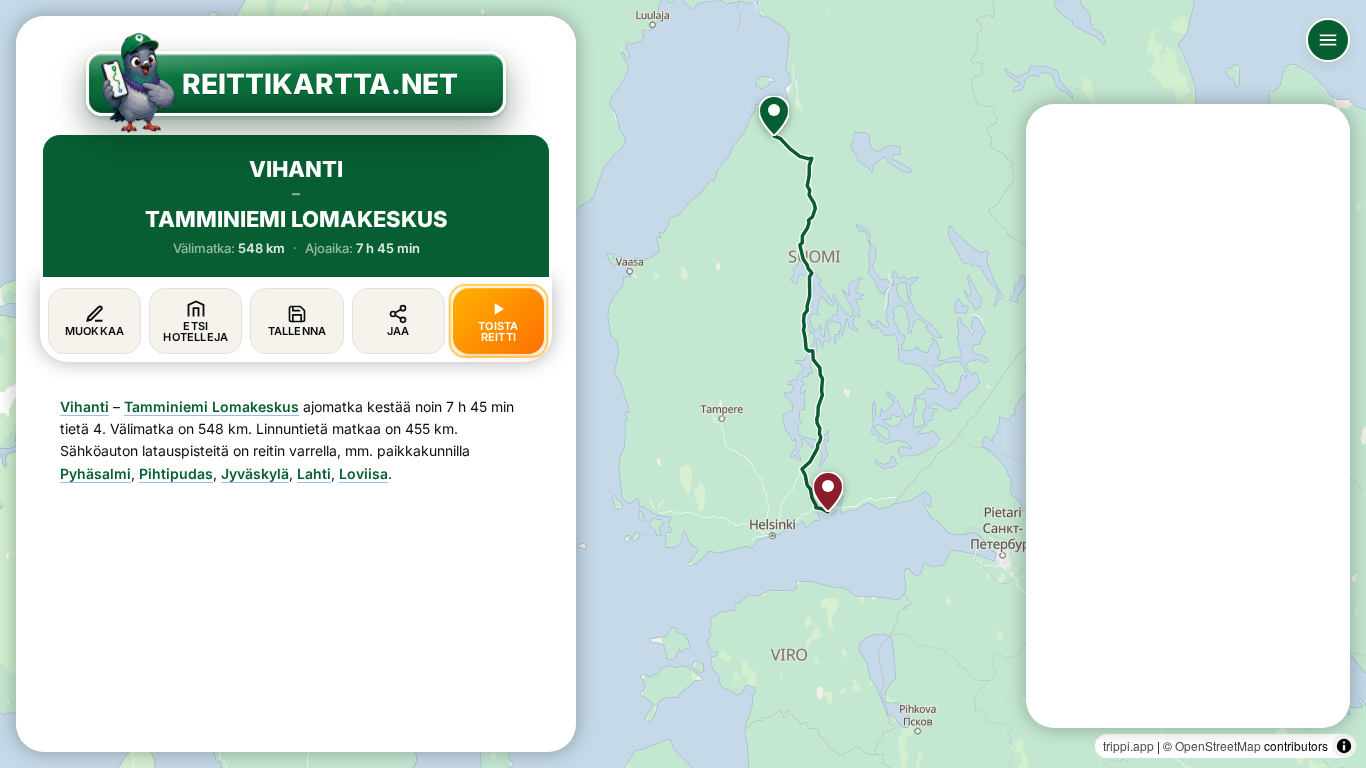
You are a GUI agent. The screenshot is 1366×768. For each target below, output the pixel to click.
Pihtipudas (176, 473)
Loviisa (363, 473)
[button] (774, 116)
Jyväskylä (255, 473)
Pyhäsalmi (95, 473)
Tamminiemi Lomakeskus (211, 406)
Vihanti (84, 406)
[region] (683, 384)
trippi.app (1128, 745)
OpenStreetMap (1218, 745)
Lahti (314, 473)
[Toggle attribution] (1344, 746)
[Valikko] (1328, 40)
